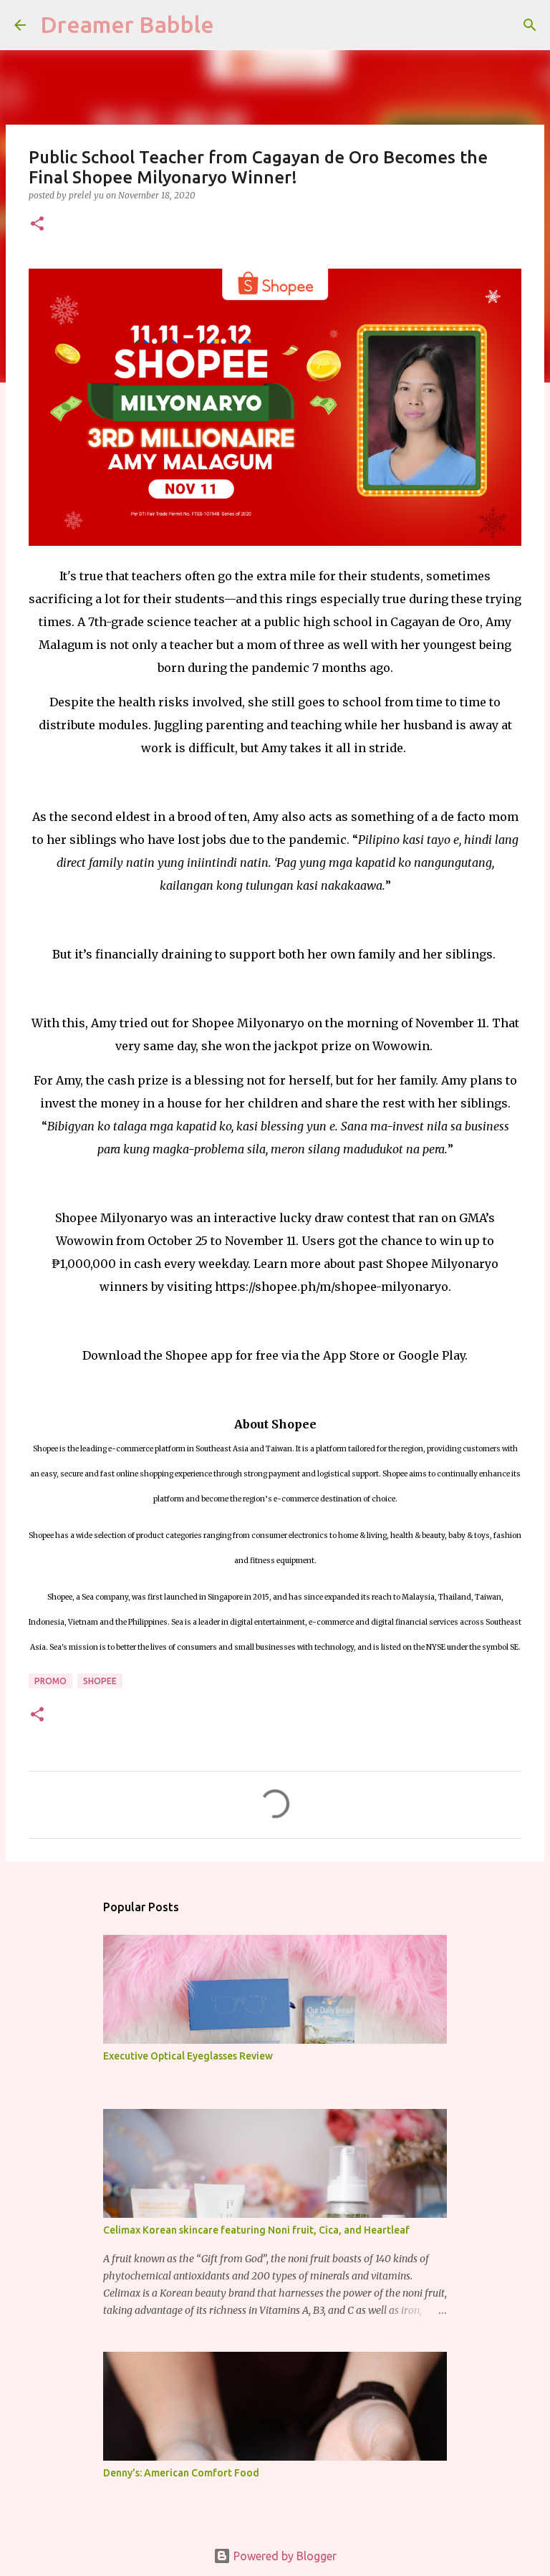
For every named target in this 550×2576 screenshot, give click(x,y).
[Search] (530, 25)
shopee (100, 1681)
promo (50, 1681)
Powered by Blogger (284, 2556)
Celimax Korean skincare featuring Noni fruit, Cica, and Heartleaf (256, 2230)
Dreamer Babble (127, 24)
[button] (37, 225)
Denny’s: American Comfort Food (181, 2473)
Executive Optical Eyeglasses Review (188, 2056)
